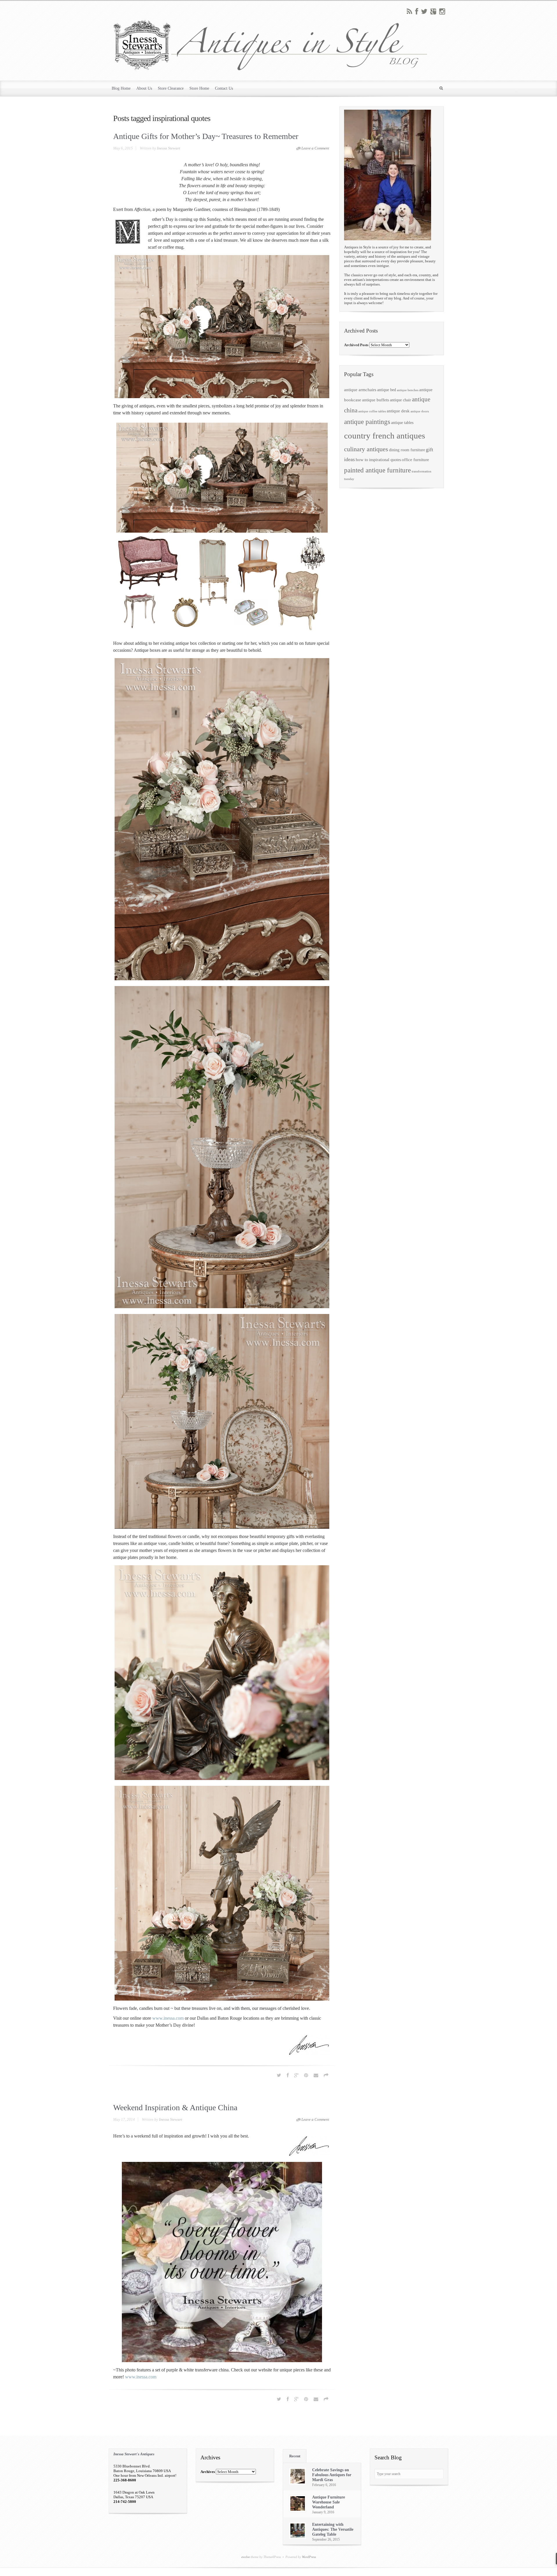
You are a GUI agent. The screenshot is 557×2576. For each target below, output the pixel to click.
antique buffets (376, 400)
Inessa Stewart (169, 148)
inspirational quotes (385, 460)
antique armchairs (360, 390)
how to (362, 460)
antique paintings (367, 422)
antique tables (402, 423)
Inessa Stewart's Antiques (134, 2454)
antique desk (398, 411)
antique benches (408, 390)
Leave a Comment (315, 148)
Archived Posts (356, 345)
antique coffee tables (372, 411)
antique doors (420, 411)
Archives (208, 2472)
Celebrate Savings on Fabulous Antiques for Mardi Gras (332, 2475)
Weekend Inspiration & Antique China (175, 2107)
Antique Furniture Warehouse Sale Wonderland (329, 2502)
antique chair (400, 400)
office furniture (415, 460)
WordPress (309, 2557)
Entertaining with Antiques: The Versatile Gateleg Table (333, 2529)
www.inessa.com (168, 2018)
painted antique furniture (377, 470)
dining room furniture (407, 450)
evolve (246, 2557)
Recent (295, 2456)
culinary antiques (366, 449)
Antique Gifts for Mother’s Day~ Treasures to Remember (206, 136)
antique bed (387, 390)
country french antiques (385, 436)
